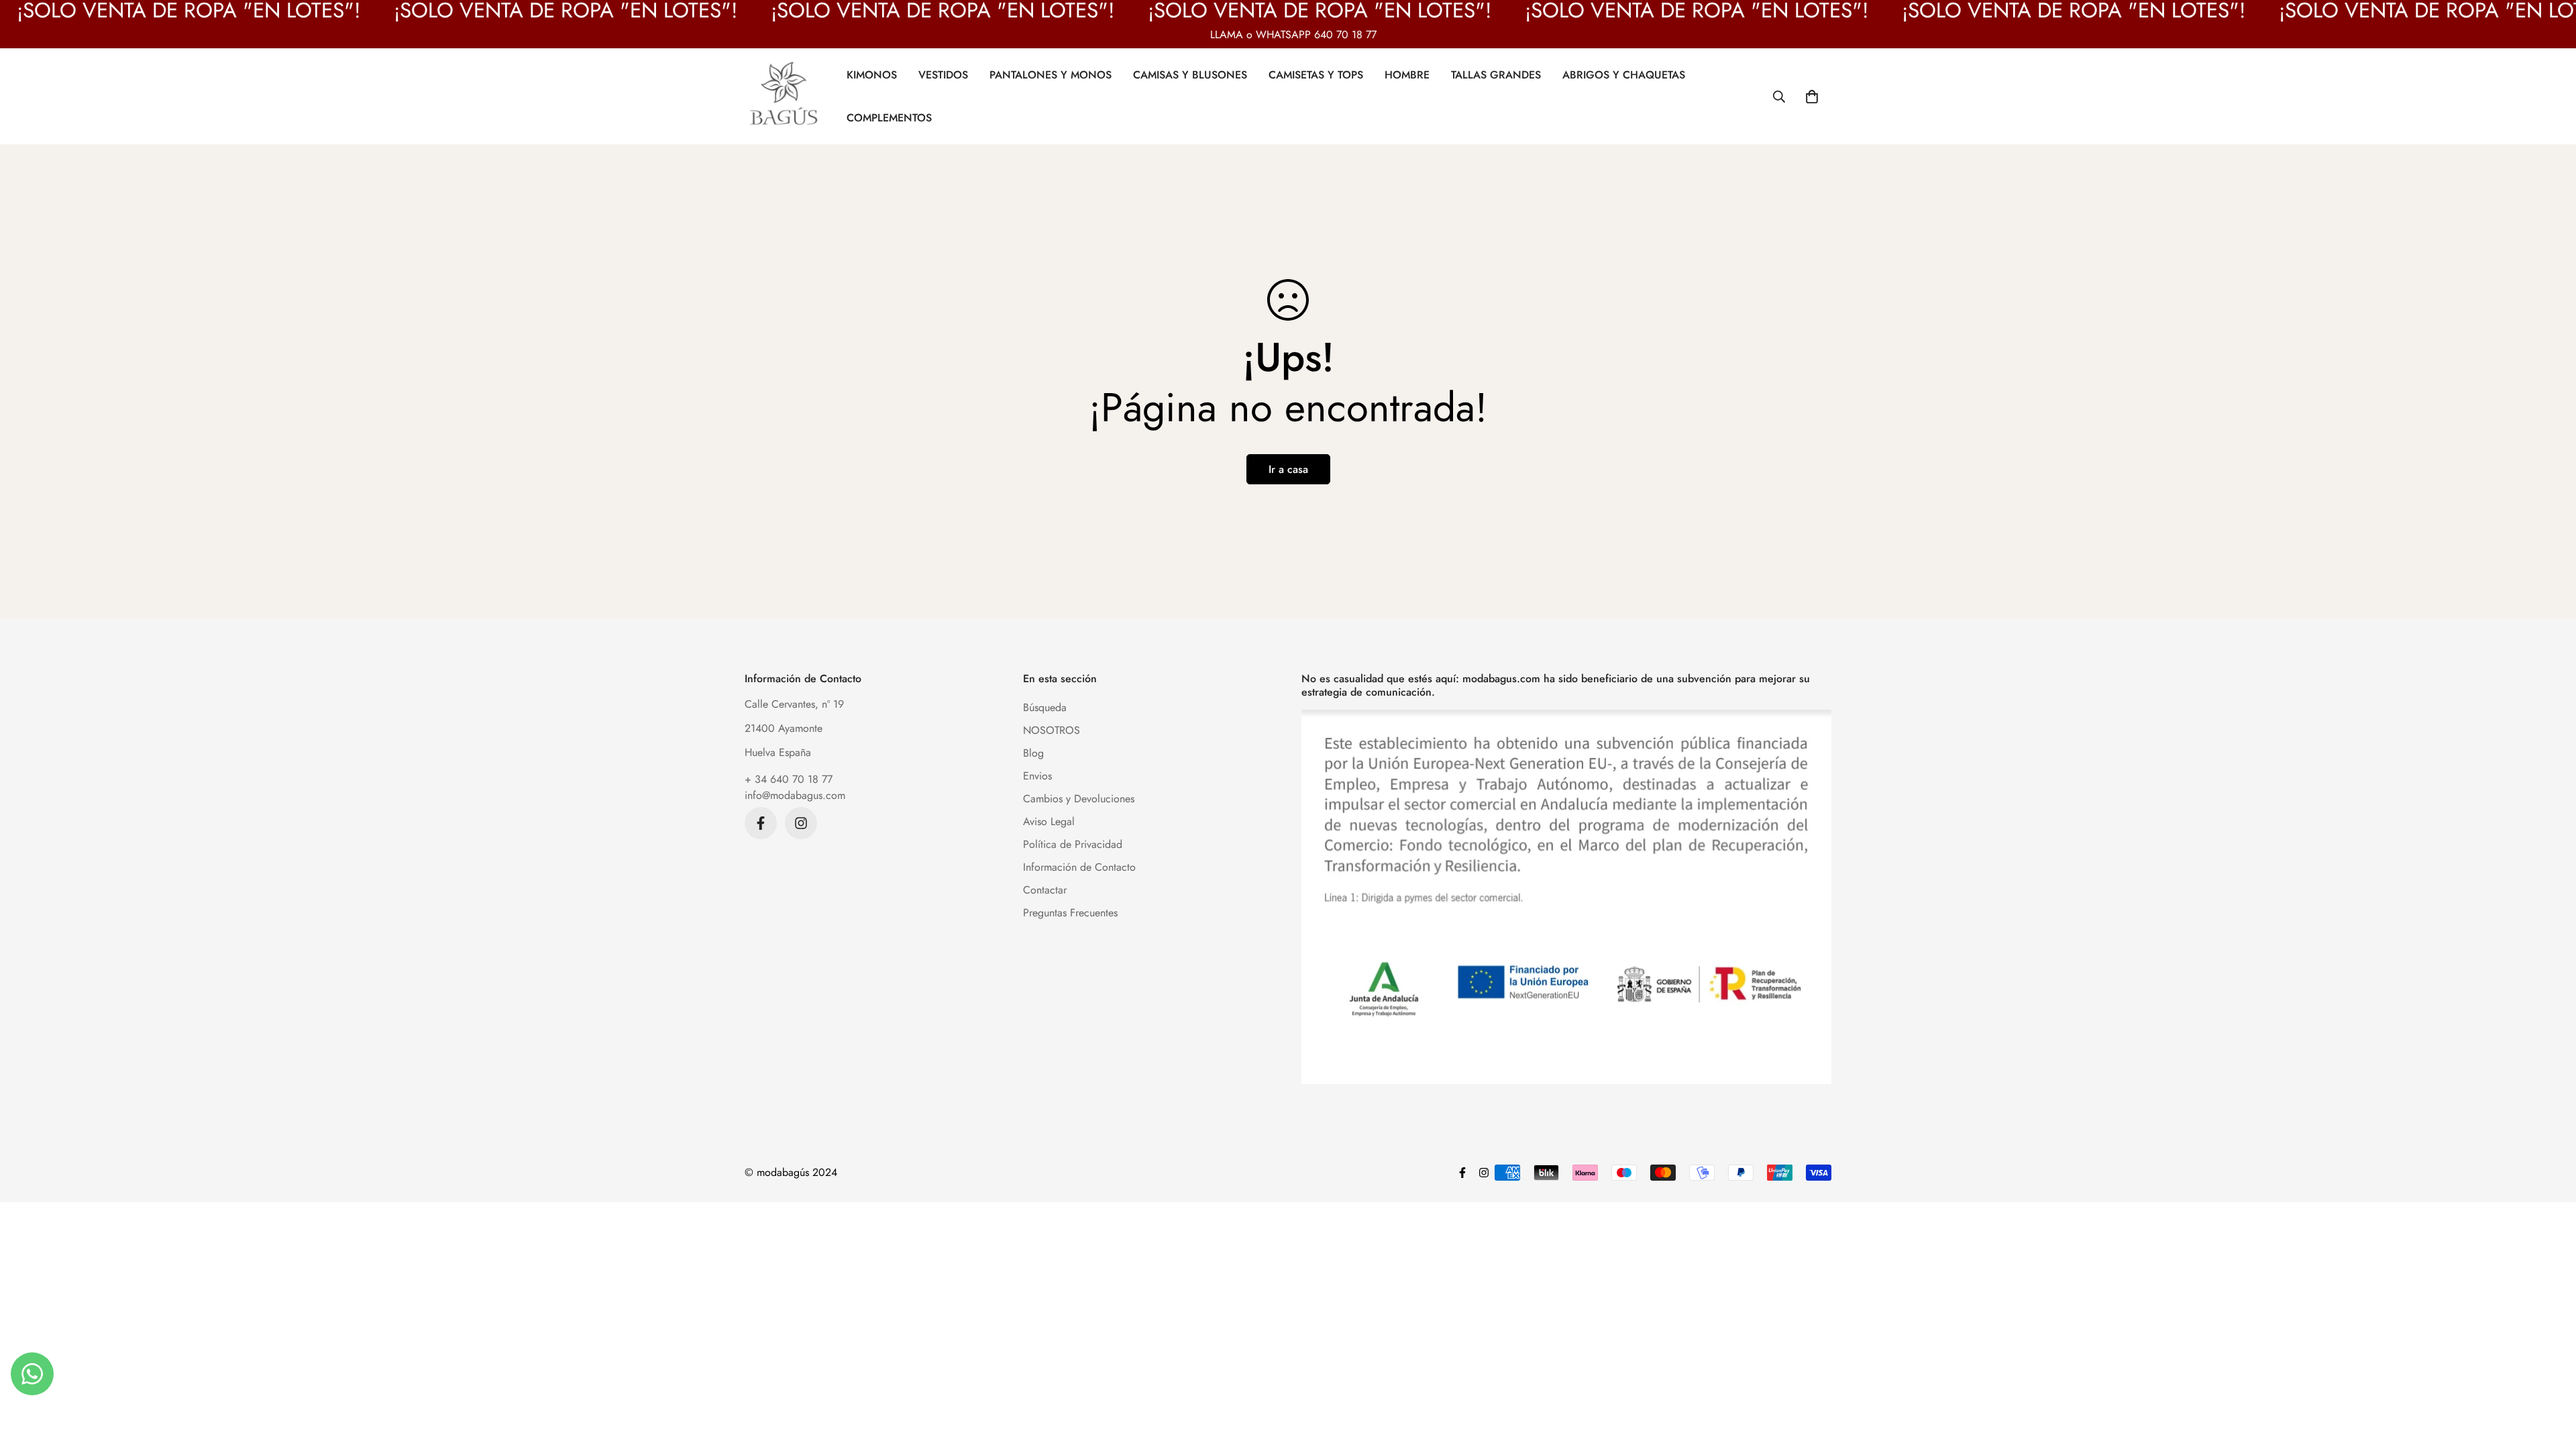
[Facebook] (761, 823)
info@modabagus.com (795, 795)
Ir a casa (1288, 469)
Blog (1033, 753)
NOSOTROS (1052, 730)
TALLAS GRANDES (1496, 74)
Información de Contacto (1079, 867)
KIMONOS (872, 74)
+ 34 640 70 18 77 (789, 779)
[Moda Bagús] (785, 96)
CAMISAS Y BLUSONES (1190, 74)
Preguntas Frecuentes (1070, 913)
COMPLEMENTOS (889, 117)
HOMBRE (1407, 74)
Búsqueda (1045, 707)
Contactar (1045, 890)
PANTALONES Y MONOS (1051, 74)
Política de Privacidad (1073, 844)
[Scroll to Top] (2550, 1376)
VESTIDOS (943, 74)
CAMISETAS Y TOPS (1316, 74)
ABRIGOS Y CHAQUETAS (1624, 74)
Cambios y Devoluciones (1079, 799)
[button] (1812, 96)
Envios (1037, 776)
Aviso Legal (1049, 821)
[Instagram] (801, 823)
